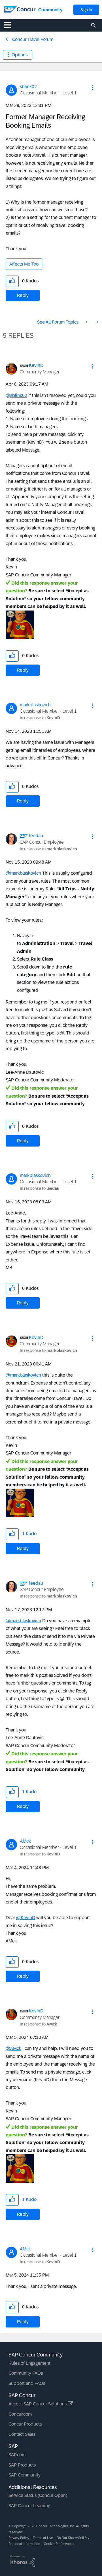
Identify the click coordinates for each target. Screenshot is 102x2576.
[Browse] (10, 25)
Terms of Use (43, 2538)
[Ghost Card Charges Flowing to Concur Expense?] (87, 322)
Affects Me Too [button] (24, 264)
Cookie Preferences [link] (59, 2544)
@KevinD (26, 1918)
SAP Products (22, 2465)
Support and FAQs (27, 2383)
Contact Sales (22, 2434)
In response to (40, 718)
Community (50, 10)
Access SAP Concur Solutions (38, 2404)
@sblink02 (16, 395)
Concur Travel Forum (33, 39)
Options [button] (20, 55)
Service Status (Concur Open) (38, 2495)
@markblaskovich (23, 873)
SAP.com (17, 2455)
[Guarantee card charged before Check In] (97, 322)
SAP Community (25, 2475)
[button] (93, 88)
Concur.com (20, 2414)
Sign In (86, 10)
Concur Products (25, 2424)
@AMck (13, 2048)
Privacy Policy (19, 2538)
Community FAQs (26, 2373)
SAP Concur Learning (29, 2506)
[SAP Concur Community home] (20, 9)
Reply (23, 295)
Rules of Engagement (29, 2363)
